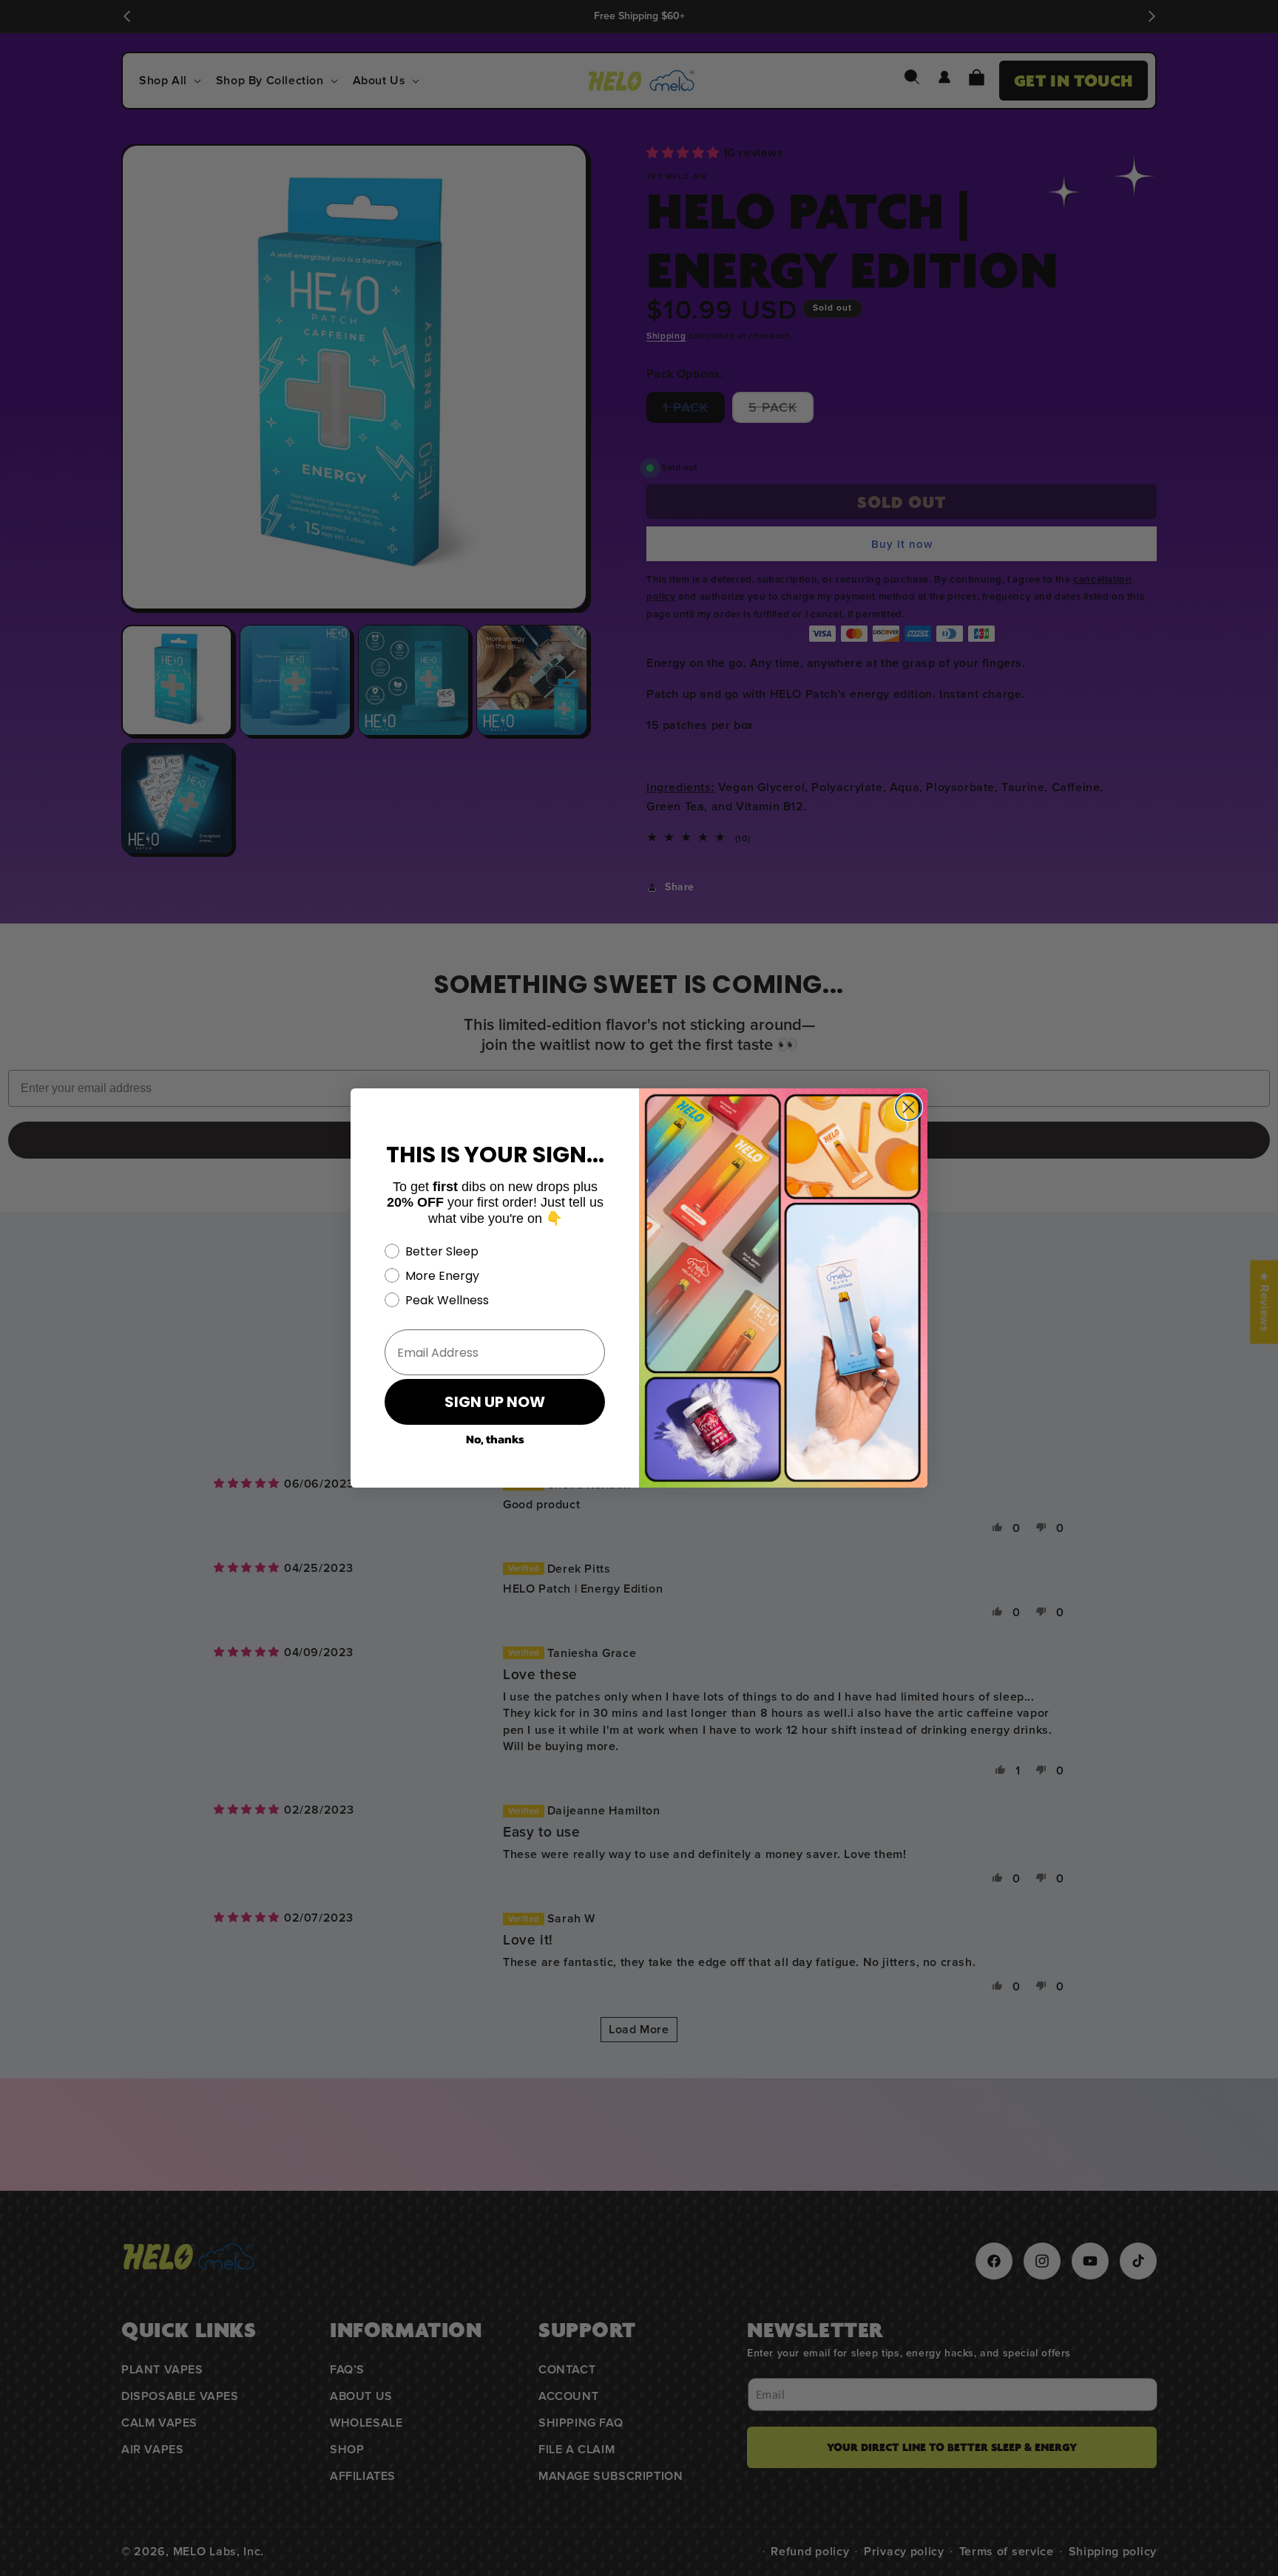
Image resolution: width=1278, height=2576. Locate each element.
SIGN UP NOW (495, 1402)
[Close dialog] (909, 1107)
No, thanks (495, 1439)
